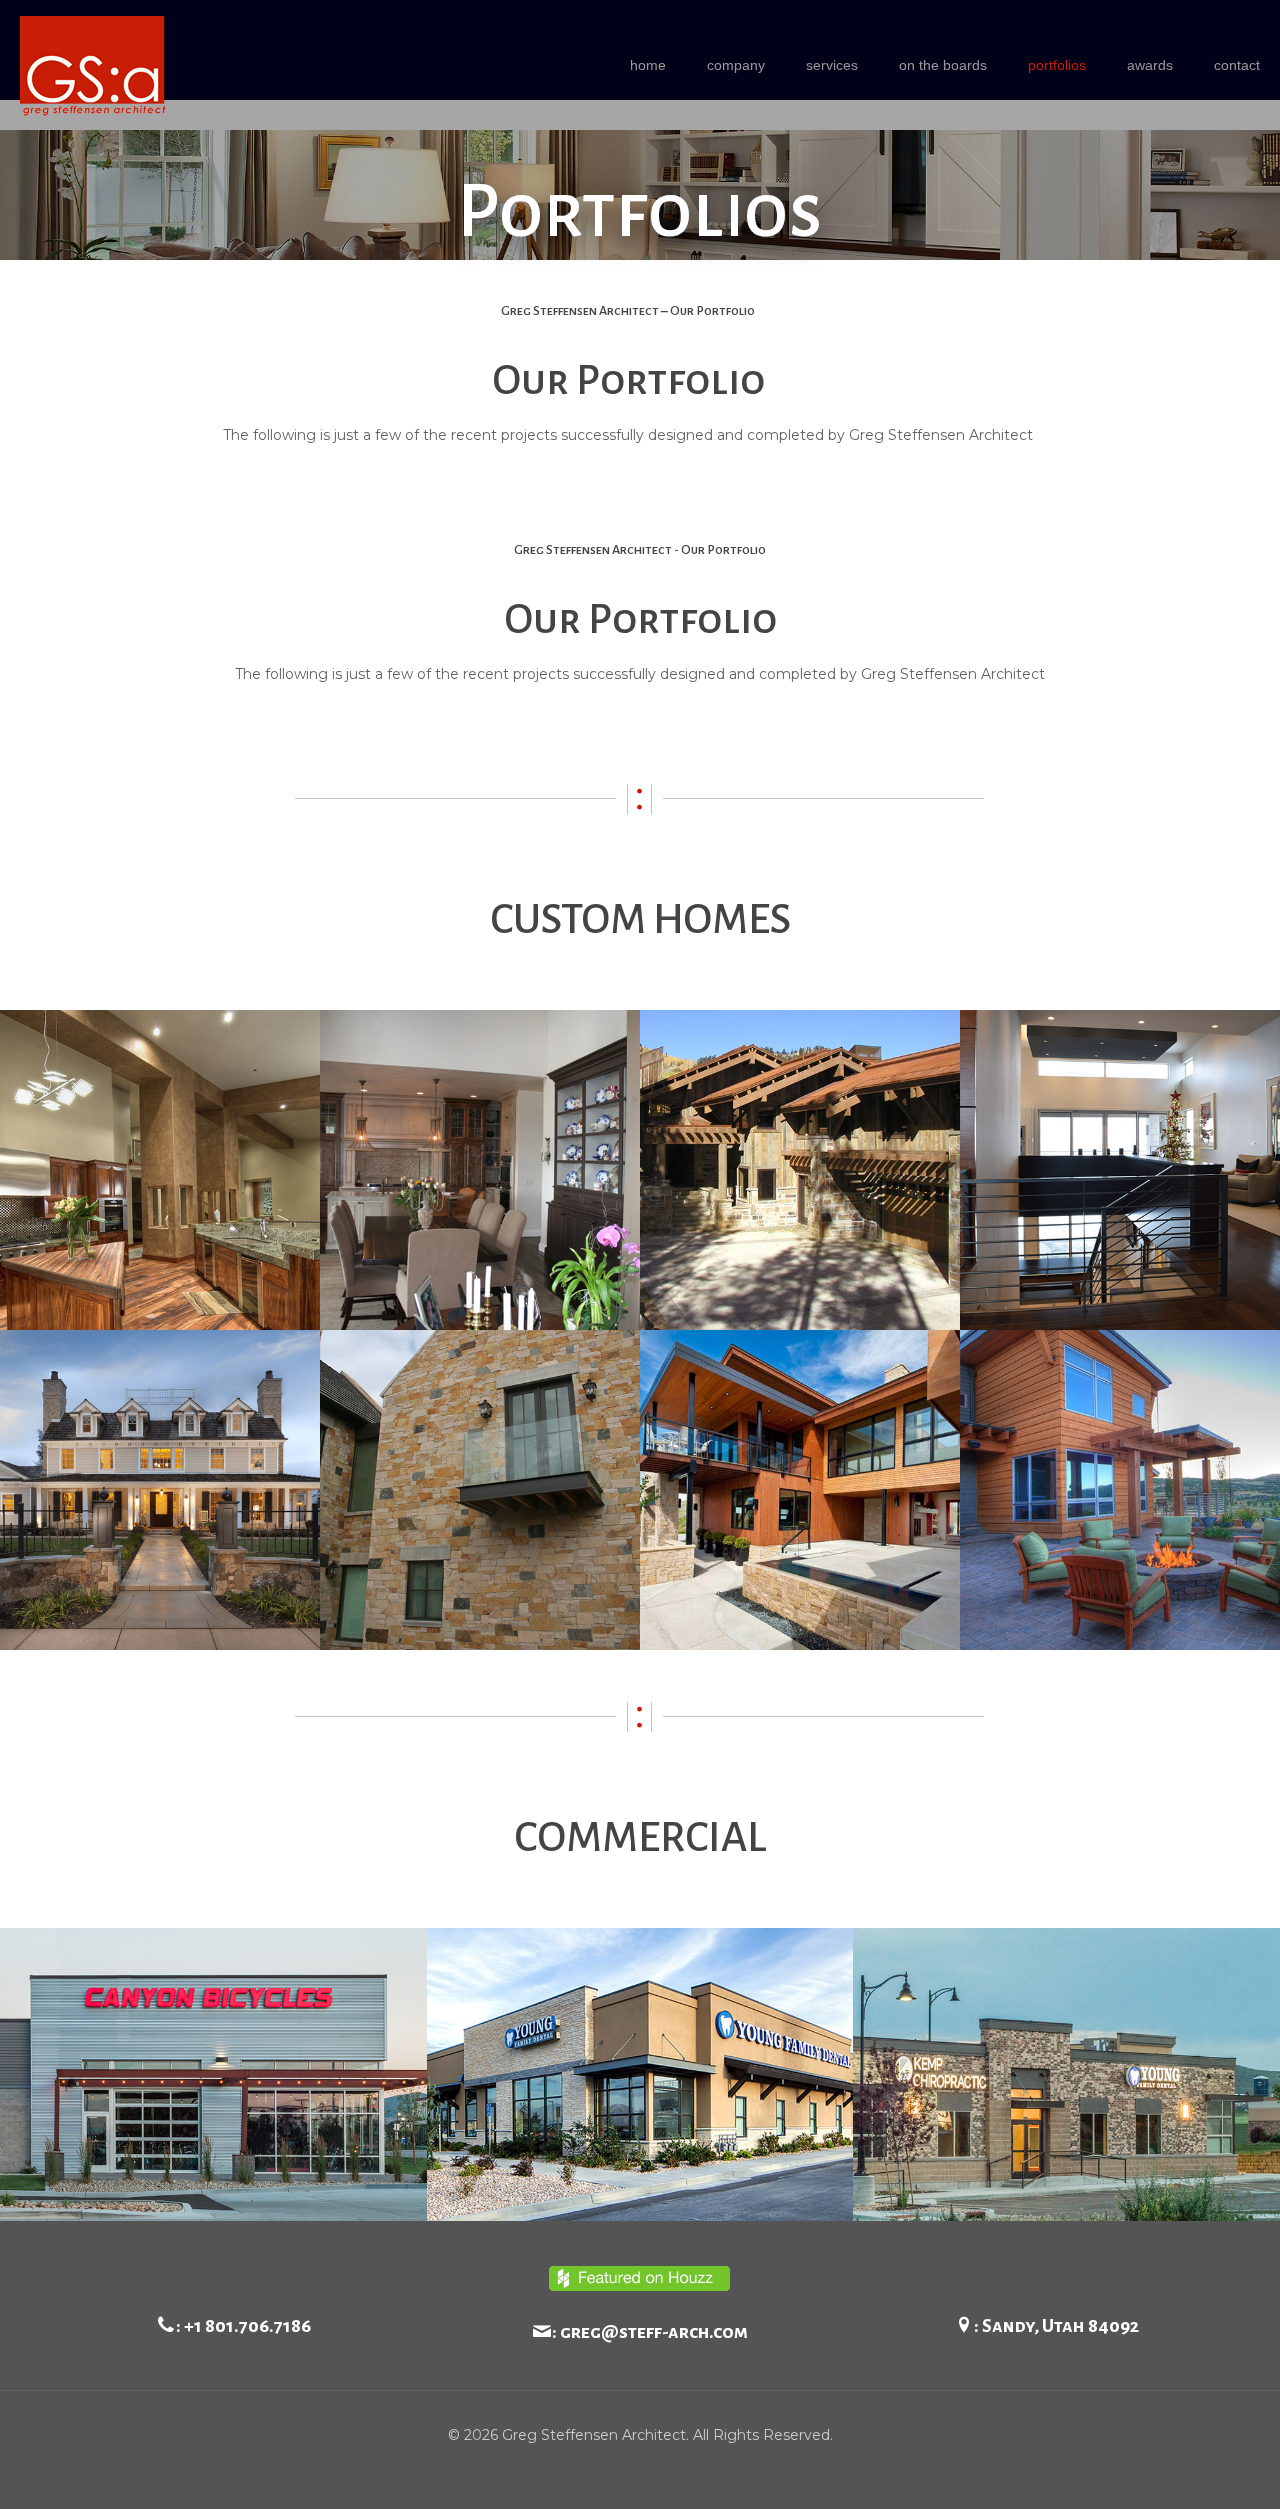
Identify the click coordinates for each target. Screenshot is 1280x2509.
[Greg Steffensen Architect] (93, 65)
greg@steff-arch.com (654, 2332)
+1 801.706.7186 (247, 2326)
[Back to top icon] (1184, 2468)
